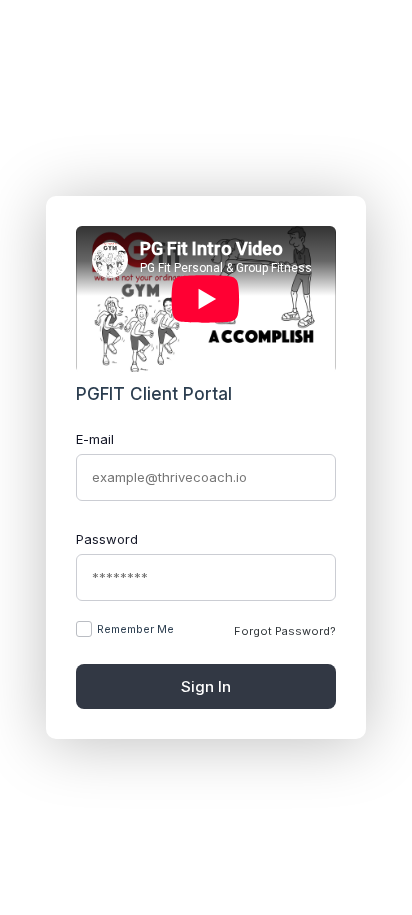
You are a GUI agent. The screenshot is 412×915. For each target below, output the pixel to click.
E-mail (95, 439)
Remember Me (135, 629)
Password (107, 539)
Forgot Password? (285, 631)
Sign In (206, 686)
